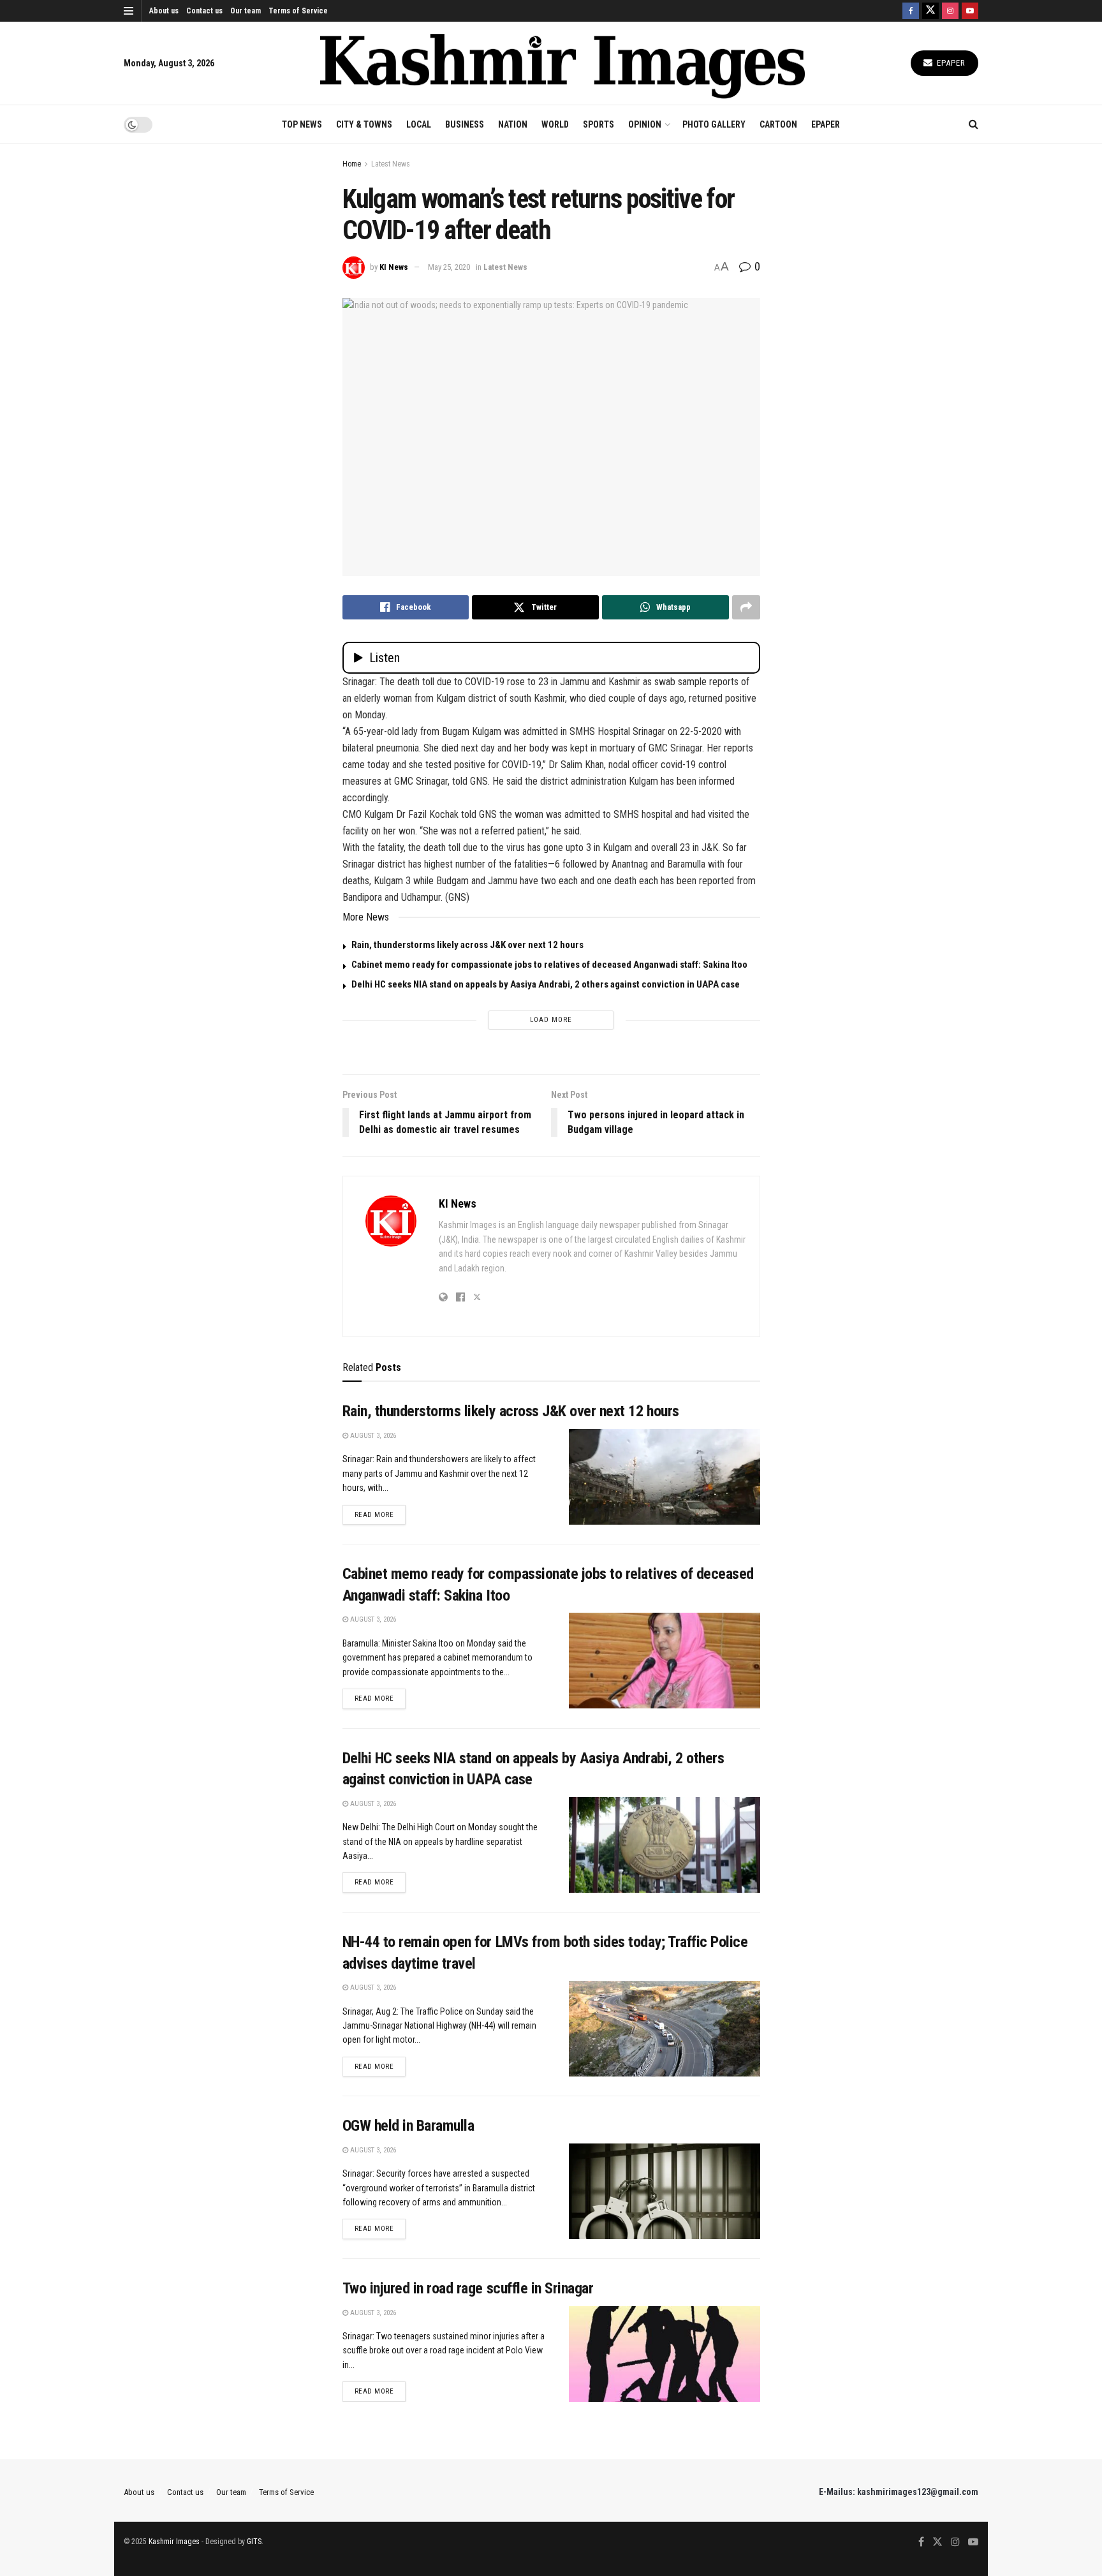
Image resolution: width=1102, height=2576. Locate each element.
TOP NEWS (302, 124)
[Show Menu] (129, 11)
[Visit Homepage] (562, 63)
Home (352, 164)
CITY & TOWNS (364, 124)
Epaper (950, 63)
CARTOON (778, 124)
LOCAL (419, 124)
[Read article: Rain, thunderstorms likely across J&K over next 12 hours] (665, 1477)
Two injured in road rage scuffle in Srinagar (468, 2288)
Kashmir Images (174, 2542)
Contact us (204, 11)
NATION (513, 124)
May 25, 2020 (449, 267)
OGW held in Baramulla (408, 2126)
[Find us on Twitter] (930, 11)
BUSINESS (465, 124)
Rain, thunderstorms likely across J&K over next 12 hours (467, 945)
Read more (380, 1514)
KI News (394, 267)
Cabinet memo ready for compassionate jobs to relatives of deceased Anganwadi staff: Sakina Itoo (549, 965)
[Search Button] (973, 124)
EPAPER (826, 124)
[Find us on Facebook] (911, 11)
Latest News (391, 164)
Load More (551, 1020)
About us (164, 11)
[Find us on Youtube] (970, 11)
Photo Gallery (714, 124)
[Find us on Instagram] (950, 11)
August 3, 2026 (372, 1436)
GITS (254, 2542)
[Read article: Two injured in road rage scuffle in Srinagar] (665, 2354)
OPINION (645, 124)
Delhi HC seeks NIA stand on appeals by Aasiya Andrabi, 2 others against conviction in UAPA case (546, 984)
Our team (246, 11)
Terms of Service (298, 11)
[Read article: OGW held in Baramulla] (665, 2191)
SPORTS (599, 124)
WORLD (555, 124)
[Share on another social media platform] (746, 607)
